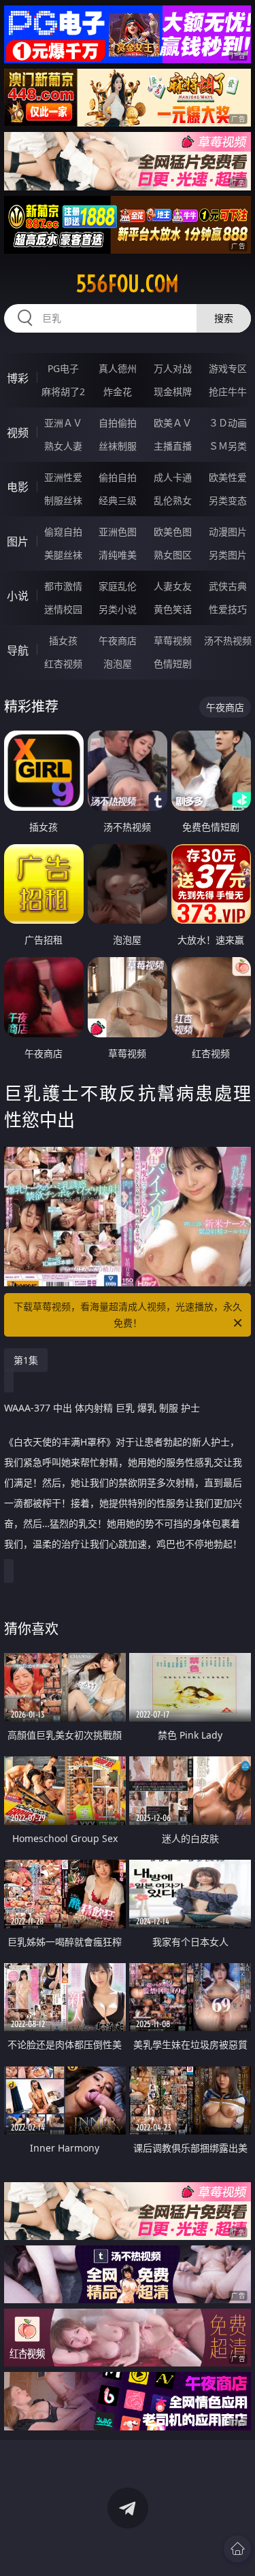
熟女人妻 (63, 446)
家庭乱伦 (118, 586)
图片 (18, 541)
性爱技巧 (228, 609)
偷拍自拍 (118, 477)
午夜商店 (118, 640)
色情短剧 (173, 664)
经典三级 (118, 500)
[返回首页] (237, 2549)
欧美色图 (173, 532)
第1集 (26, 1360)
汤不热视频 (228, 640)
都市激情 (63, 586)
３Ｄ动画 (228, 423)
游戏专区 (228, 368)
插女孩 (63, 640)
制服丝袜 (63, 500)
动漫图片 (228, 532)
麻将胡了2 (63, 391)
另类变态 (228, 500)
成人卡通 (173, 477)
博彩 (18, 378)
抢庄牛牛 (228, 391)
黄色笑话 (173, 609)
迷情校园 (63, 609)
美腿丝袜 (63, 555)
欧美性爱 (228, 477)
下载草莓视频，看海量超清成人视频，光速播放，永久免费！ (128, 1315)
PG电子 (63, 368)
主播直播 (173, 446)
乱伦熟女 (173, 500)
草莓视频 (173, 640)
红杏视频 (63, 664)
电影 (18, 487)
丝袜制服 (118, 446)
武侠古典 (228, 586)
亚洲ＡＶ (63, 423)
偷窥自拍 (63, 532)
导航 (18, 650)
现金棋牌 (173, 391)
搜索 (224, 318)
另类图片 (228, 555)
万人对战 (173, 368)
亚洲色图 (118, 532)
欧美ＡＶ (173, 423)
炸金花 (118, 391)
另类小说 (118, 609)
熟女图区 (173, 555)
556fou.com (128, 284)
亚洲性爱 (63, 477)
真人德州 (118, 368)
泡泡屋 (118, 664)
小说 (18, 596)
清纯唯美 (118, 555)
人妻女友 (173, 586)
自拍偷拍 (118, 423)
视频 (18, 433)
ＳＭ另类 (228, 446)
